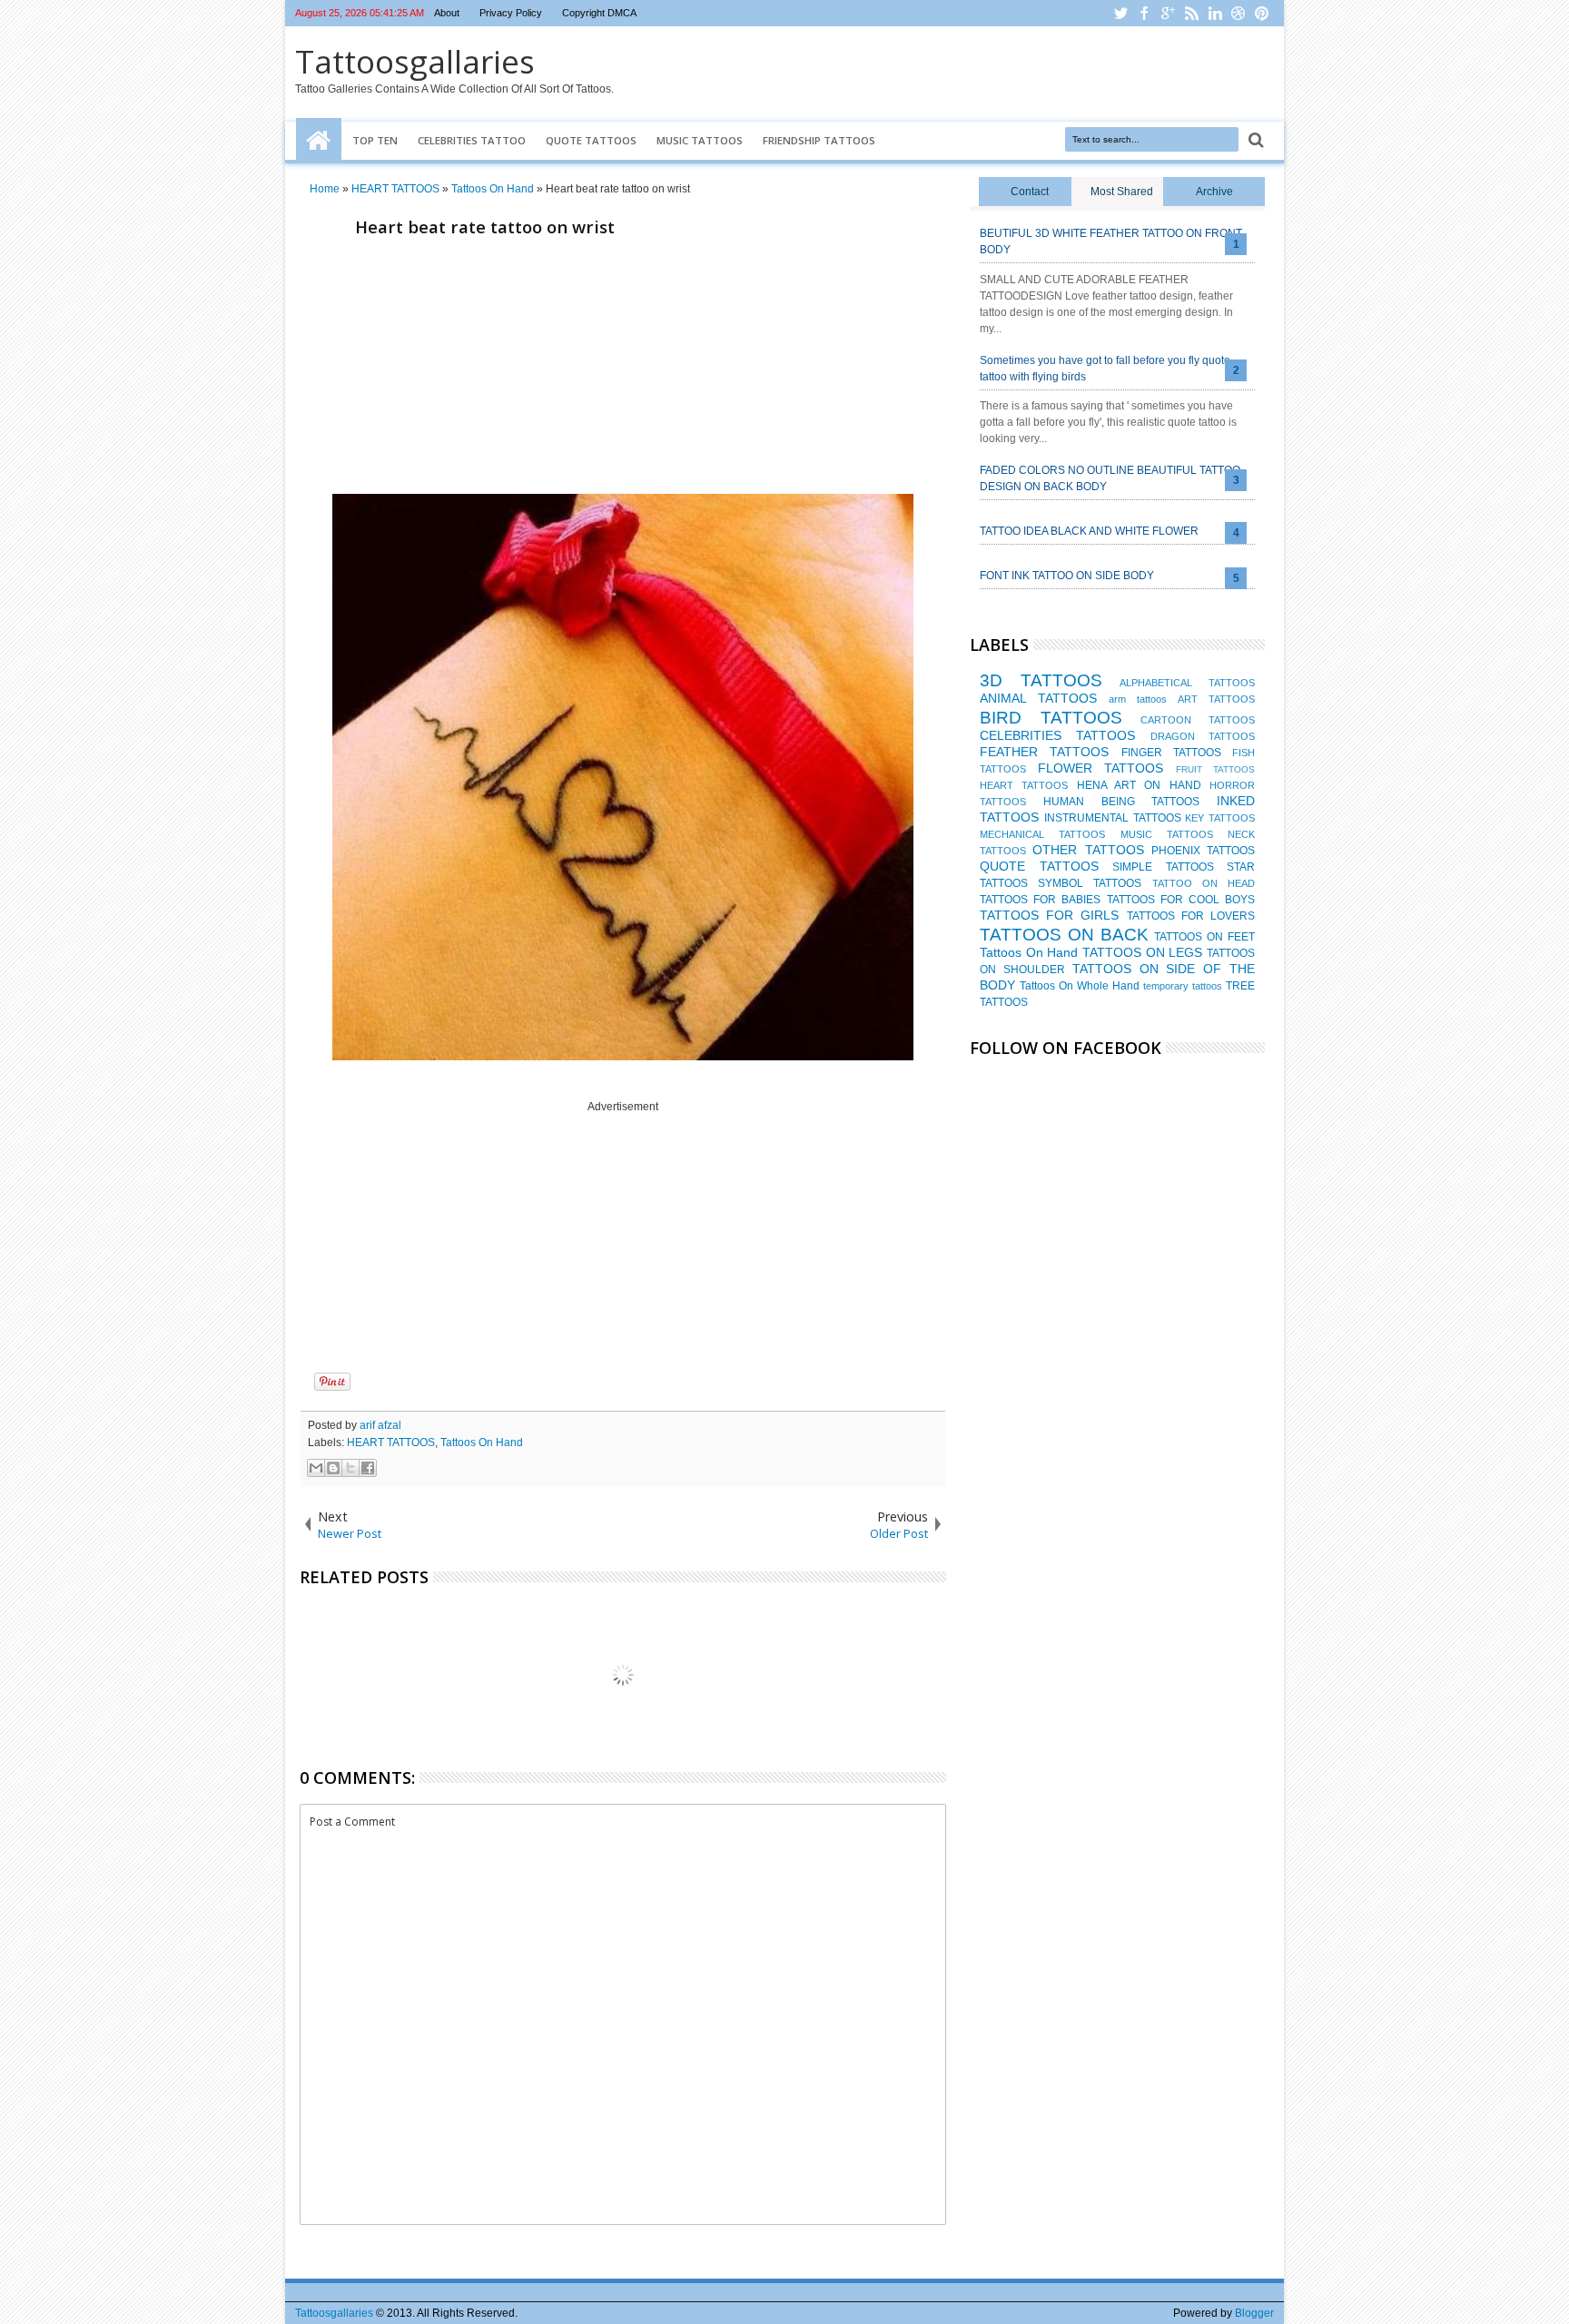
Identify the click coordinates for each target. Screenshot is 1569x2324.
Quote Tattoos (591, 140)
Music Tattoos (700, 140)
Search (1254, 140)
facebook (1144, 13)
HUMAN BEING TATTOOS (1121, 802)
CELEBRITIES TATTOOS (1057, 735)
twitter (1120, 13)
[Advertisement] (623, 370)
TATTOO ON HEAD (1204, 883)
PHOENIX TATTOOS (1203, 851)
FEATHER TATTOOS (1044, 752)
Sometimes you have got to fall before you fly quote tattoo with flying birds (1105, 369)
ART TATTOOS (1216, 699)
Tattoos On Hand (482, 1443)
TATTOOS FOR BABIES (1040, 900)
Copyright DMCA (599, 13)
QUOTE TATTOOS (1039, 866)
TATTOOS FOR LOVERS (1191, 916)
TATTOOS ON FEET (1204, 937)
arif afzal (380, 1425)
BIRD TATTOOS (1051, 718)
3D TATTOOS (1041, 680)
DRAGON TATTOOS (1203, 736)
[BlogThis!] (333, 1468)
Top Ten (375, 140)
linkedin (1215, 13)
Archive (1214, 192)
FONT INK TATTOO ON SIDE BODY (1067, 576)
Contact (1030, 192)
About (447, 13)
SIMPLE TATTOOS (1163, 867)
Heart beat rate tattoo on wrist (485, 226)
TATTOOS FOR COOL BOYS (1181, 900)
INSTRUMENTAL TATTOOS (1113, 818)
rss (1191, 13)
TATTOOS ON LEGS (1142, 952)
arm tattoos (1138, 699)
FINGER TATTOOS (1171, 753)
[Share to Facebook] (368, 1468)
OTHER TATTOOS (1088, 850)
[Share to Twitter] (350, 1468)
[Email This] (316, 1468)
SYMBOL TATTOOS (1090, 883)
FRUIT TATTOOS (1216, 769)
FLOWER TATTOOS (1101, 768)
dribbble (1238, 13)
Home (319, 141)
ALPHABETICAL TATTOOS (1187, 683)
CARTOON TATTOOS (1198, 720)
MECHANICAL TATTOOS (1042, 834)
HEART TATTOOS (391, 1443)
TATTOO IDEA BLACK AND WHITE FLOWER (1089, 531)
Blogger (1254, 2313)
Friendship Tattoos (819, 140)
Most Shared (1122, 192)
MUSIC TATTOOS (1167, 834)
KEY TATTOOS (1220, 818)
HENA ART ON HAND (1139, 785)
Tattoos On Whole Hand (1080, 986)
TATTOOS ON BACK (1064, 935)
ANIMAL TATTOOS (1038, 698)
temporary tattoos (1183, 986)
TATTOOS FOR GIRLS (1049, 915)
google (1168, 13)
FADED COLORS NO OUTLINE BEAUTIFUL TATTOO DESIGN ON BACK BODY (1110, 478)
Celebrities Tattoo (472, 140)
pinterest (1262, 13)
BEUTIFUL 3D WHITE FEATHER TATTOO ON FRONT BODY (1111, 241)
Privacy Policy (511, 13)
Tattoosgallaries (415, 61)
